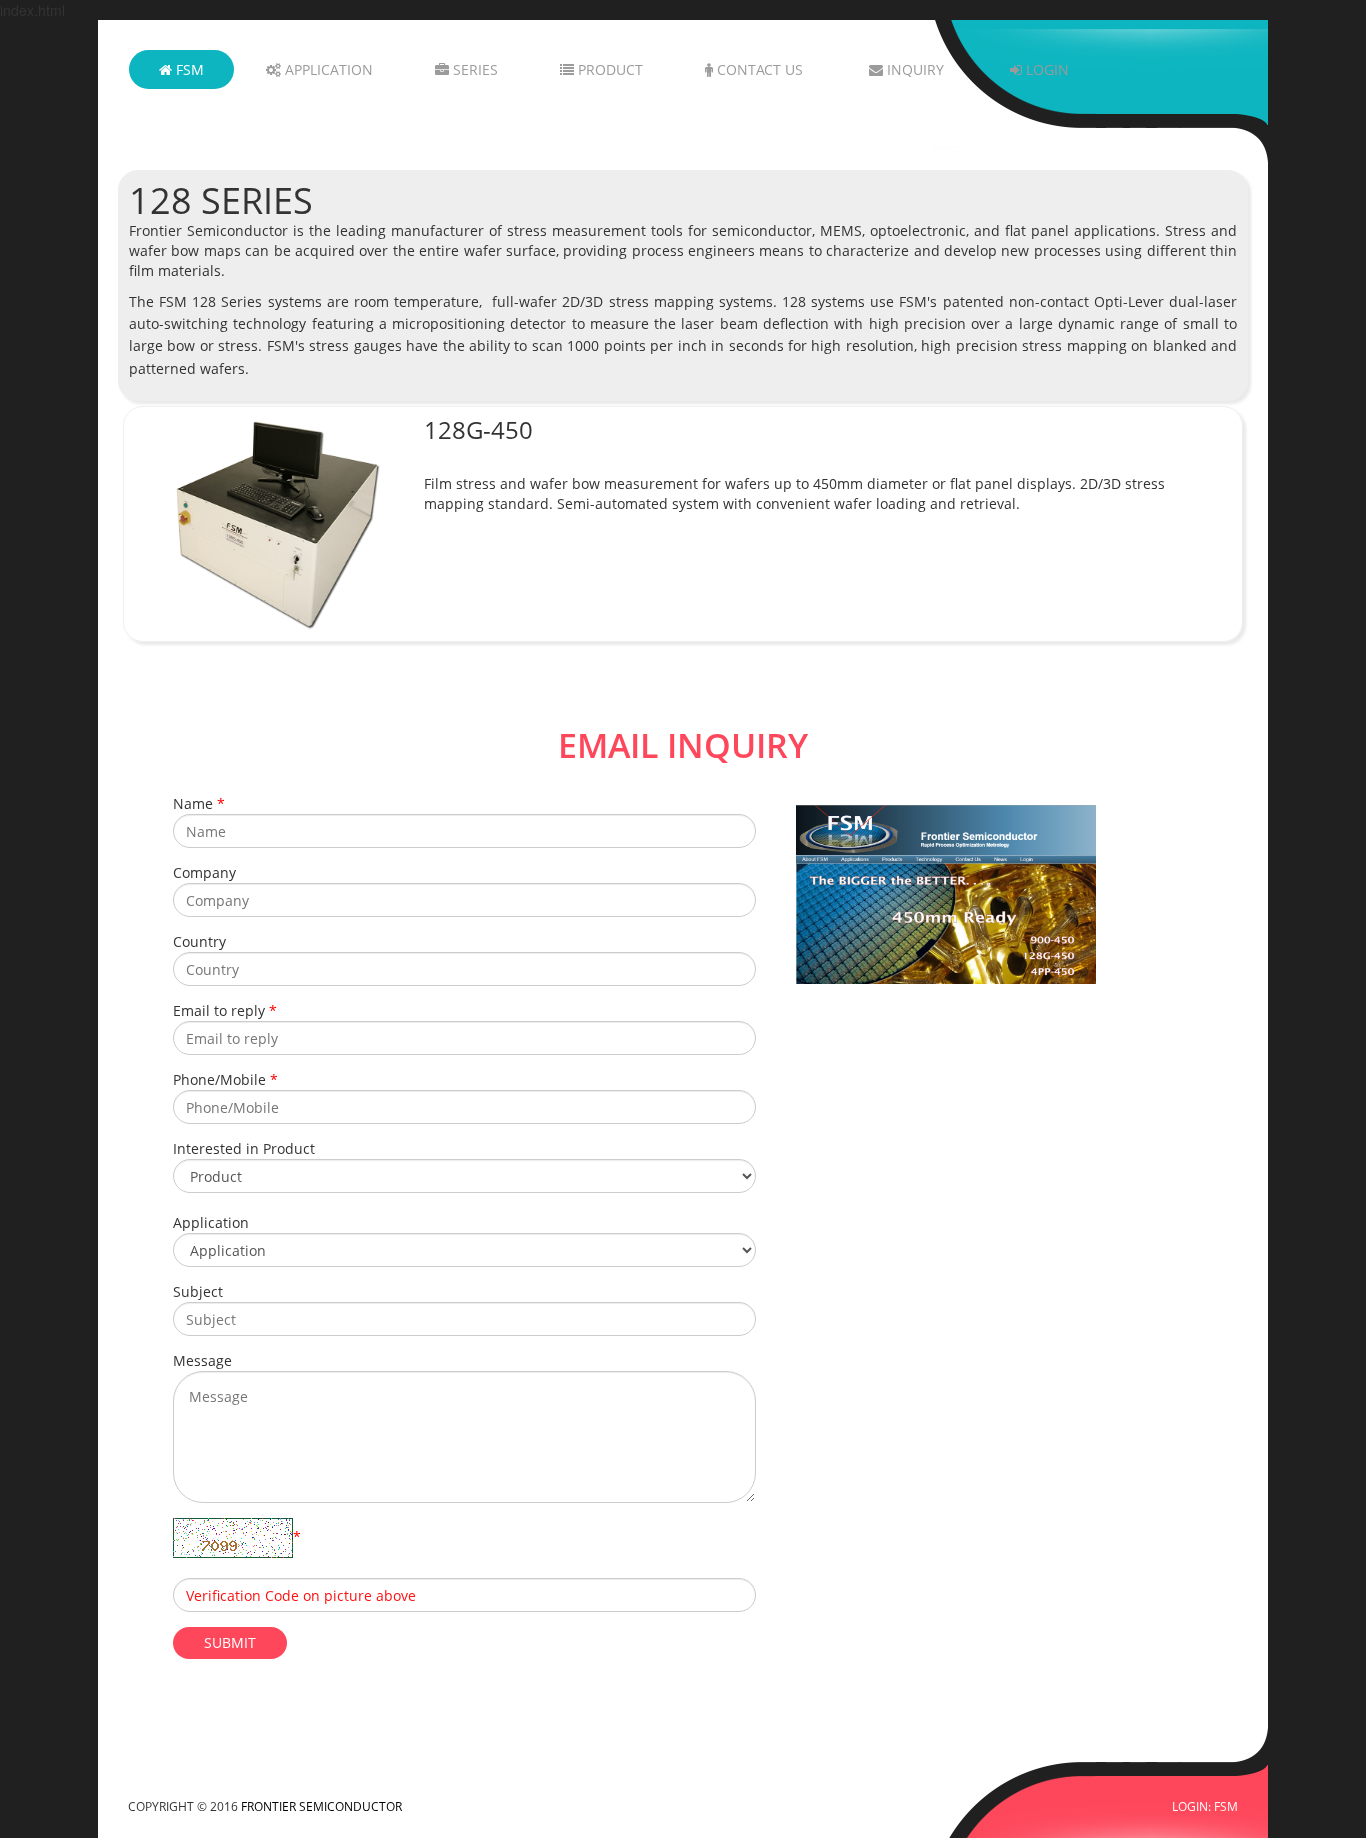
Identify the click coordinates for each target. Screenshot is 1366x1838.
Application (327, 69)
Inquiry (913, 69)
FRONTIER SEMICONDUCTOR (321, 1806)
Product (608, 69)
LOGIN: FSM (1205, 1806)
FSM (188, 69)
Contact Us (758, 69)
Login (1045, 69)
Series (473, 69)
